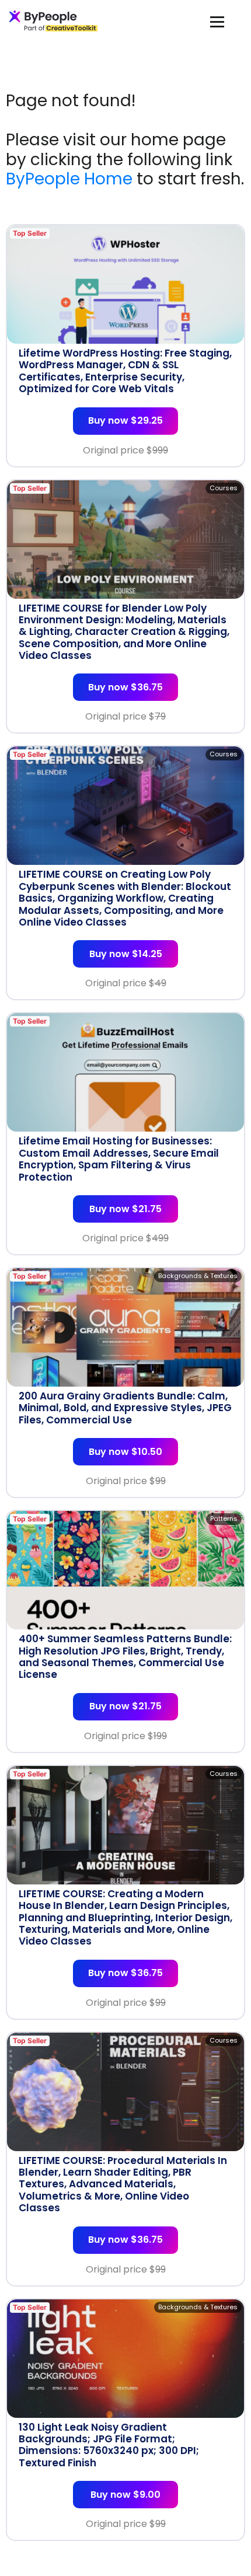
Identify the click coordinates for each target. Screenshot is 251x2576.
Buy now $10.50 (125, 1452)
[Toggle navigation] (217, 21)
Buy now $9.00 (125, 2495)
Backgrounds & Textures (198, 1276)
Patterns (224, 1519)
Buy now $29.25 (125, 420)
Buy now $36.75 (125, 687)
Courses (224, 488)
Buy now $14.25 (126, 954)
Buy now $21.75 (125, 1209)
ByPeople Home (69, 179)
